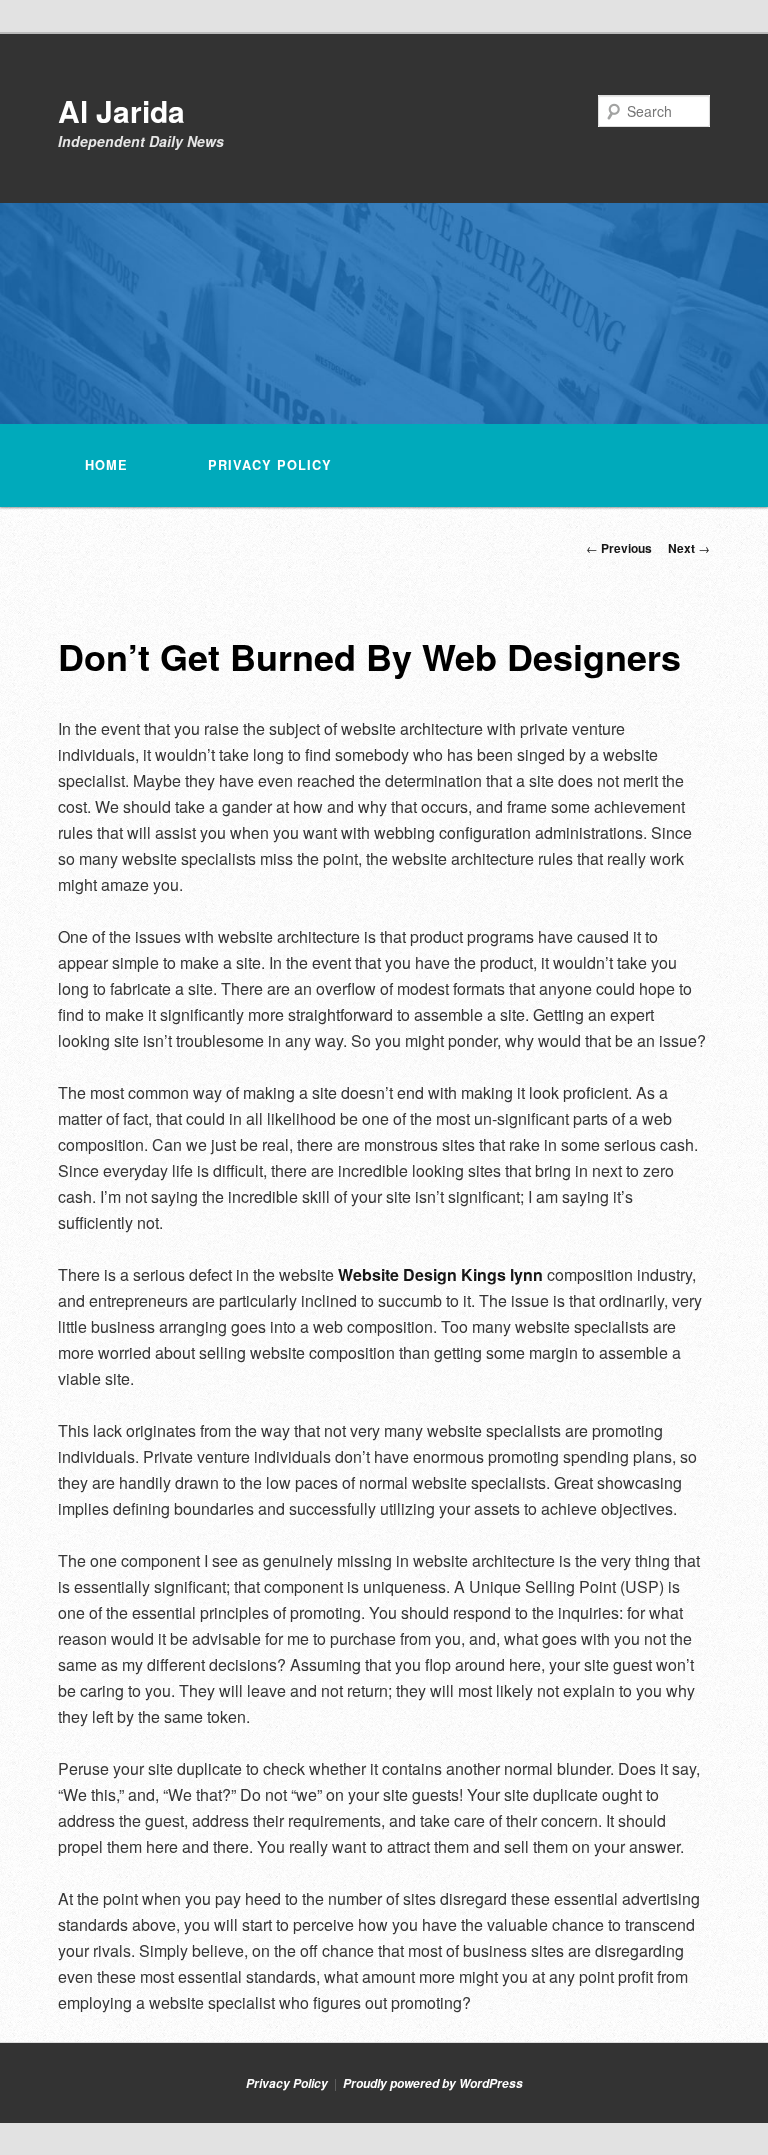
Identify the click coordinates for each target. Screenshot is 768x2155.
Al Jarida (121, 110)
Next (689, 548)
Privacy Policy (270, 465)
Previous (619, 548)
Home (106, 465)
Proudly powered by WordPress (433, 2083)
